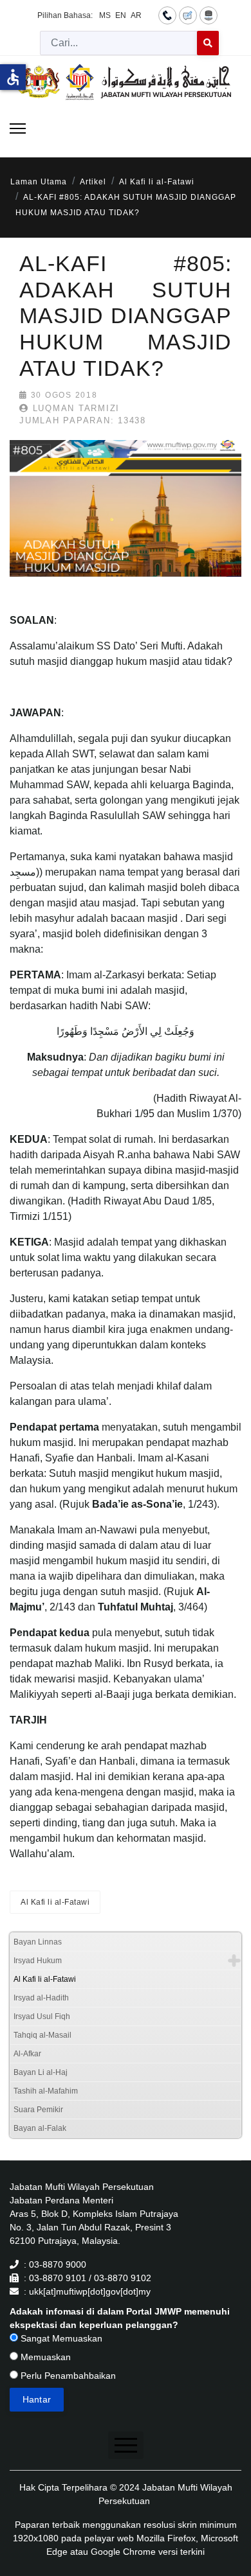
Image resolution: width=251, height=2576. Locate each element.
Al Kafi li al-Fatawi (55, 1902)
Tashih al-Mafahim (46, 2091)
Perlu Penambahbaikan (67, 2376)
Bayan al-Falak (40, 2128)
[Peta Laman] (209, 15)
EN (121, 15)
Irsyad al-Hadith (41, 1998)
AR (136, 15)
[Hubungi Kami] (167, 15)
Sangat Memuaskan (60, 2338)
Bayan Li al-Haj (41, 2072)
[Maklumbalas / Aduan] (188, 15)
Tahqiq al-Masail (42, 2035)
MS (105, 15)
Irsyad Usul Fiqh (42, 2016)
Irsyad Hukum (38, 1961)
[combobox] (119, 43)
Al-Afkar (27, 2054)
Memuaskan (44, 2357)
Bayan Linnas (38, 1942)
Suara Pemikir (38, 2110)
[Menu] (18, 128)
